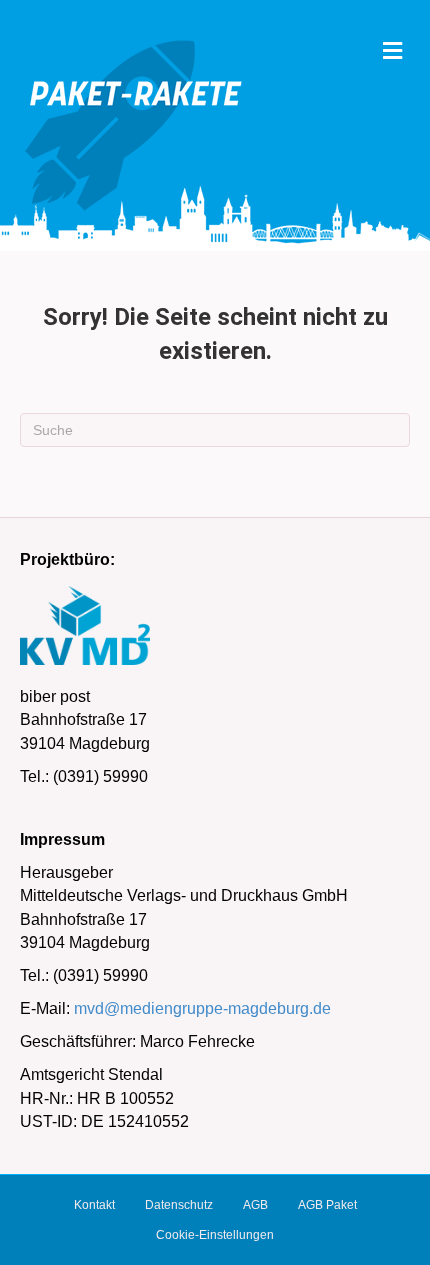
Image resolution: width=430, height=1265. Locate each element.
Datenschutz (179, 1205)
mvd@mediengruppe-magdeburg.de (202, 1008)
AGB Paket (327, 1205)
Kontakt (94, 1205)
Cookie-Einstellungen (215, 1235)
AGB (255, 1205)
